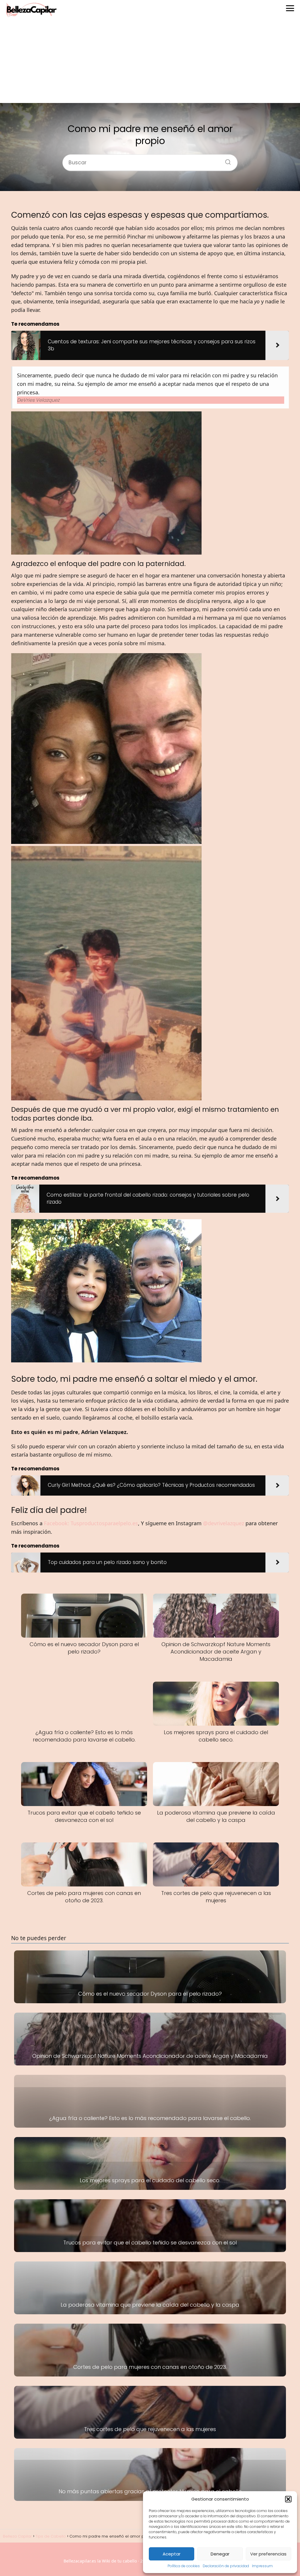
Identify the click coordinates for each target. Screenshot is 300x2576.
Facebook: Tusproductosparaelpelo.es (91, 1523)
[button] (288, 2499)
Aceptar (172, 2554)
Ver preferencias (268, 2554)
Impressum (262, 2566)
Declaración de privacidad (226, 2566)
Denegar (220, 2554)
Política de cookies (184, 2566)
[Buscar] (226, 161)
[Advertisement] (150, 62)
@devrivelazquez (224, 1523)
